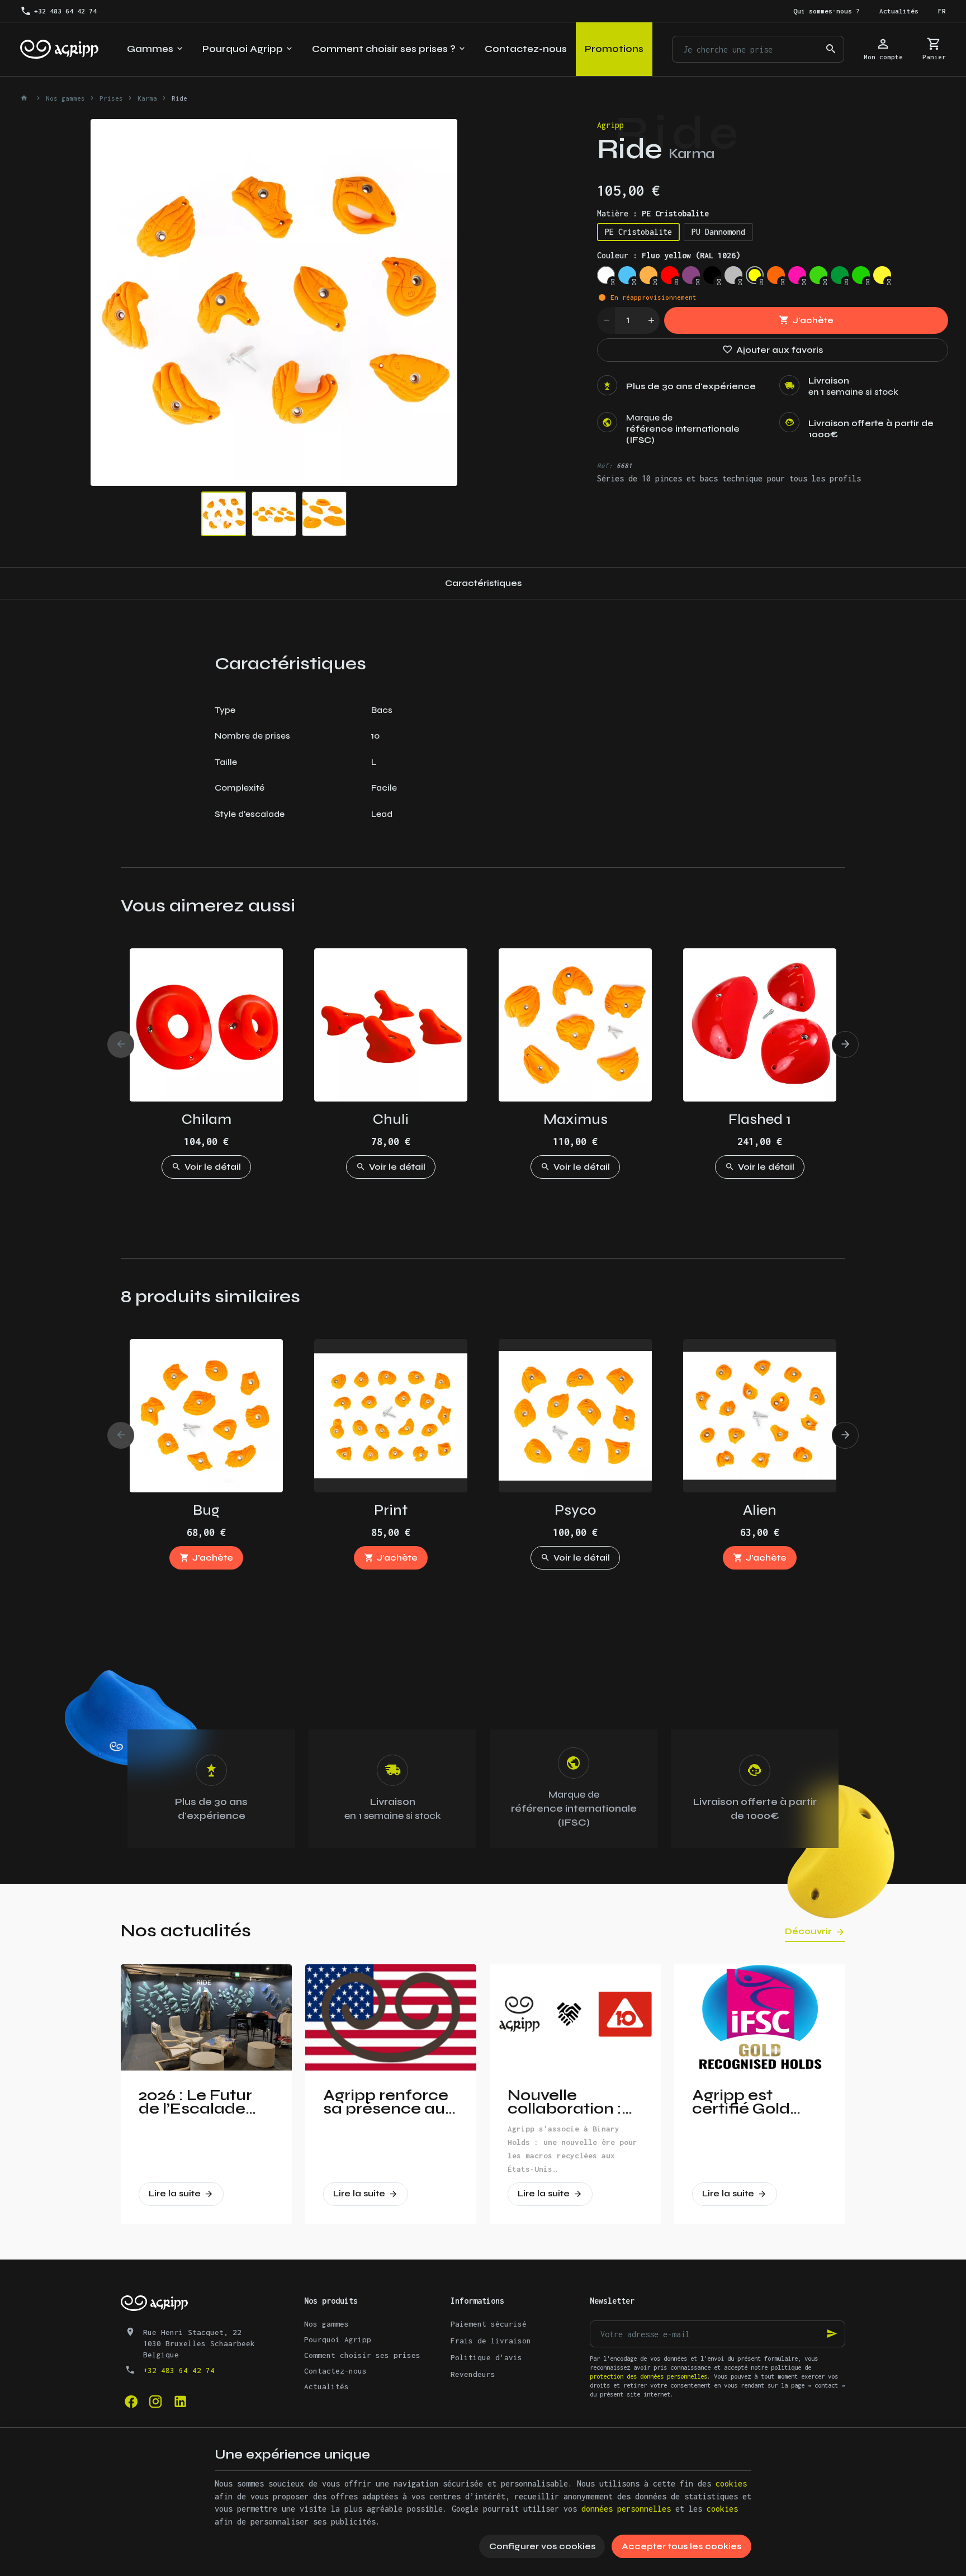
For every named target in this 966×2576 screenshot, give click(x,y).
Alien (760, 1510)
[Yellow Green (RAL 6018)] (861, 275)
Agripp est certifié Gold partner (741, 2102)
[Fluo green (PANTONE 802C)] (818, 275)
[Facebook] (131, 2402)
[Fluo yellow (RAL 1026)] (755, 275)
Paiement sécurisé (489, 2324)
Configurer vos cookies (542, 2546)
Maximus (576, 1119)
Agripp (610, 125)
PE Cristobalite (638, 232)
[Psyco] (575, 1416)
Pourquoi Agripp (338, 2339)
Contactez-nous (335, 2371)
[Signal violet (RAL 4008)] (691, 275)
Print (391, 1510)
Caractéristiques (483, 583)
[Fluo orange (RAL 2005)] (776, 275)
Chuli (391, 1119)
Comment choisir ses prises (362, 2355)
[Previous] (108, 302)
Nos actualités (186, 1930)
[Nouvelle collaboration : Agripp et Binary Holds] (575, 2017)
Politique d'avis (486, 2357)
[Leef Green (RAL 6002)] (840, 275)
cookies (731, 2483)
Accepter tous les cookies (681, 2546)
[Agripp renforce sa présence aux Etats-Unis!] (391, 2017)
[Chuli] (391, 1025)
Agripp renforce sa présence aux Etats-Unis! (389, 2102)
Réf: (605, 465)
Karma (147, 98)
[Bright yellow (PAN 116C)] (882, 275)
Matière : (653, 213)
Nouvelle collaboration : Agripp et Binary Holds (571, 2102)
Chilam (207, 1119)
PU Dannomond (718, 232)
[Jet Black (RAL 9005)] (712, 275)
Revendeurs (473, 2374)
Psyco (575, 1510)
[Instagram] (155, 2402)
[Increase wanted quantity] (651, 320)
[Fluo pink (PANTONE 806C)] (797, 275)
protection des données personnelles (648, 2376)
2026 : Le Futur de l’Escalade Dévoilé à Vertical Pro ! (195, 2102)
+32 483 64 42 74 (179, 2370)
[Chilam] (206, 1025)
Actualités (326, 2386)
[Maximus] (575, 1025)
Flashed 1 (760, 1119)
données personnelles (626, 2509)
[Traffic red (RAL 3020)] (670, 275)
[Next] (439, 302)
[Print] (391, 1416)
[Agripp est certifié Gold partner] (760, 2017)
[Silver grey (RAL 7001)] (733, 275)
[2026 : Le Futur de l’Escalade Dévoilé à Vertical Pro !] (206, 2017)
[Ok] (832, 2334)
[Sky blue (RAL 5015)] (627, 275)
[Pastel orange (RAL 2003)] (648, 275)
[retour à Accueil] (26, 98)
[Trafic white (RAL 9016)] (606, 275)
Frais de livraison (491, 2341)
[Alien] (760, 1416)
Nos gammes (65, 98)
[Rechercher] (831, 49)
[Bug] (206, 1416)
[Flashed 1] (760, 1025)
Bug (206, 1510)
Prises (111, 98)
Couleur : (669, 255)
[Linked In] (180, 2402)
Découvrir (808, 1931)
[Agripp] (59, 49)
